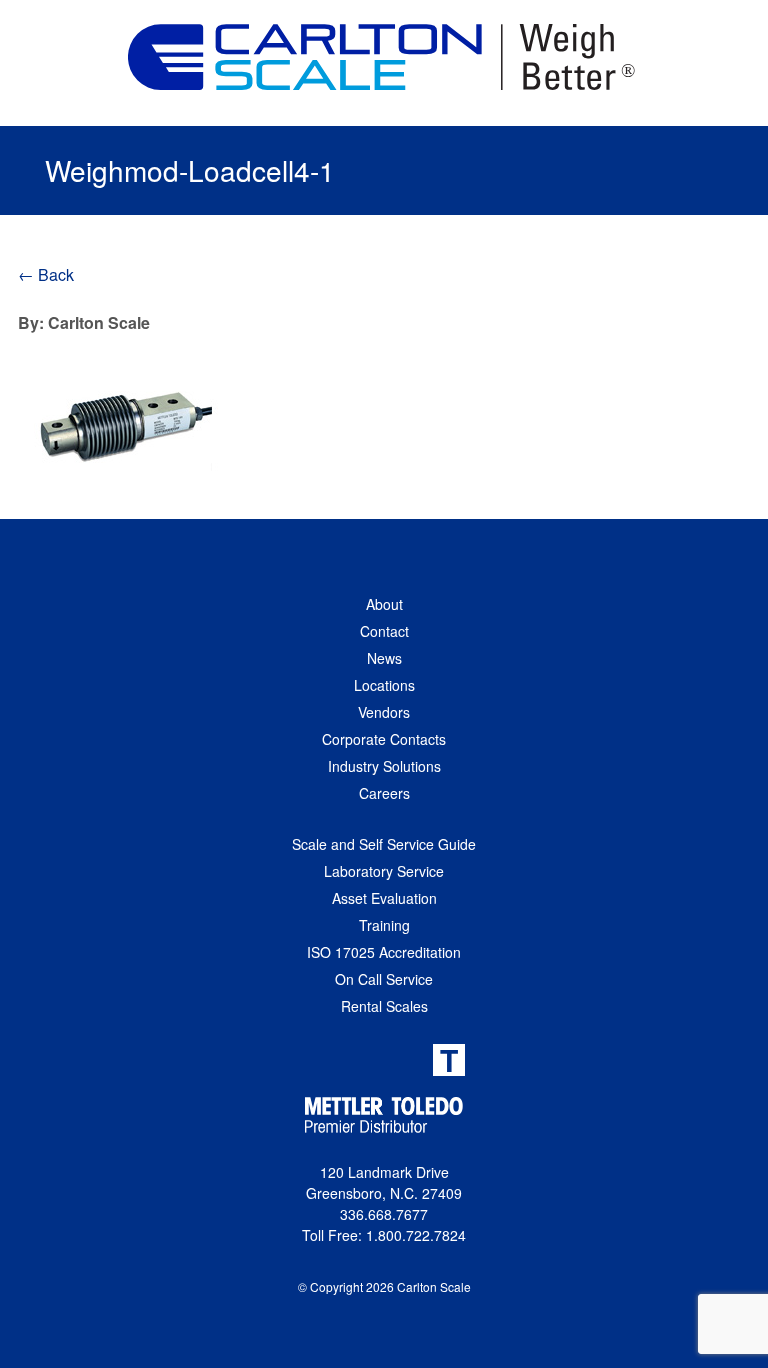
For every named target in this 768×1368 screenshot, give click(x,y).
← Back (46, 274)
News (384, 658)
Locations (384, 685)
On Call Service (384, 979)
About (384, 604)
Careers (384, 793)
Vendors (384, 712)
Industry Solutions (384, 766)
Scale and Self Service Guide (384, 844)
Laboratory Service (384, 871)
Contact (384, 631)
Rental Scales (384, 1006)
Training (384, 925)
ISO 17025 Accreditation (384, 952)
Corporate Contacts (384, 739)
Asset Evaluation (384, 898)
